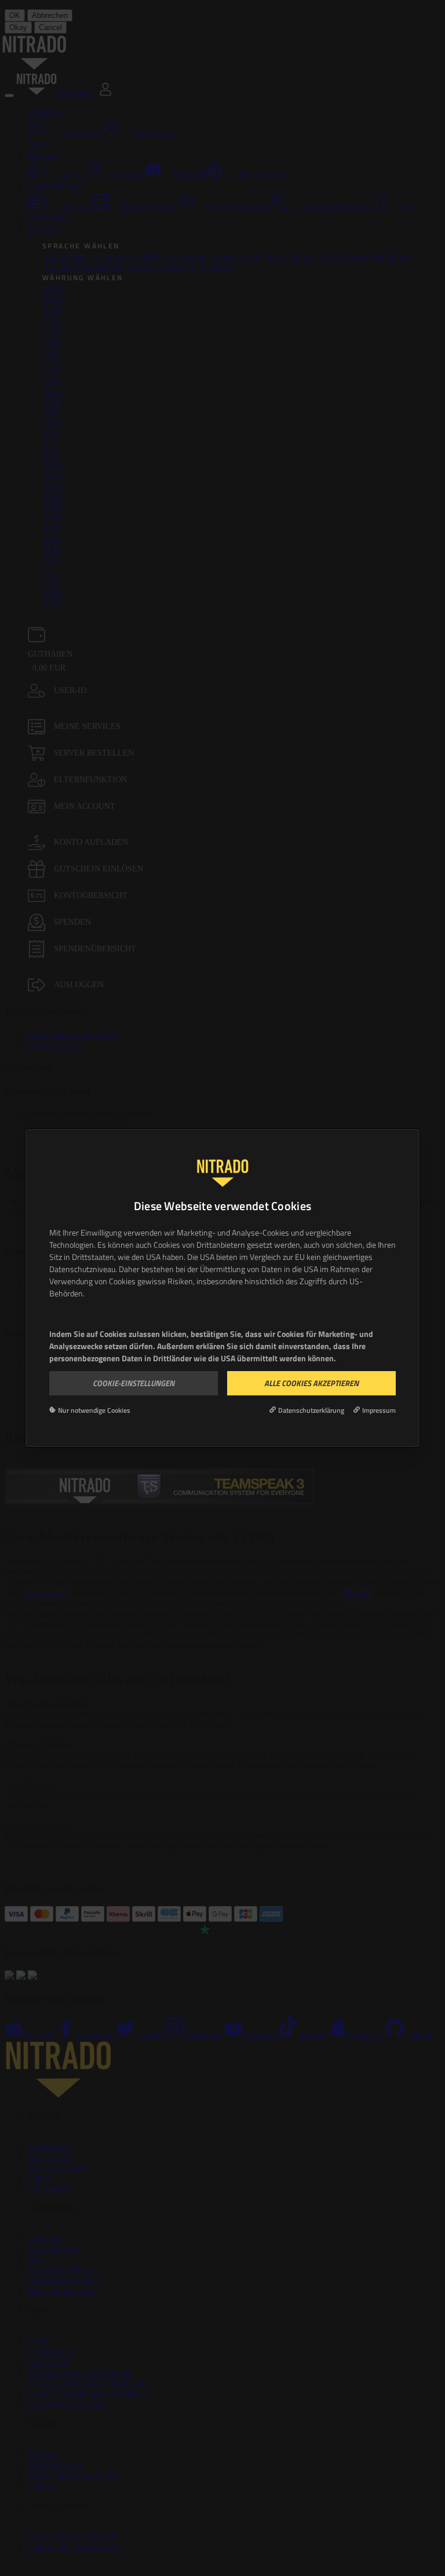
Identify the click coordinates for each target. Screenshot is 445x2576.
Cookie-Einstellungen (134, 1383)
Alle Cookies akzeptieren (311, 1383)
